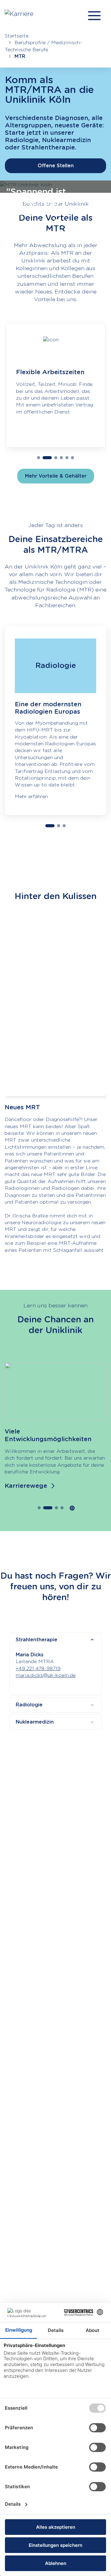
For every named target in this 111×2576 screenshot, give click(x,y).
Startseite (16, 36)
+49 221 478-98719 (38, 1668)
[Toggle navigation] (95, 16)
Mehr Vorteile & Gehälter (56, 476)
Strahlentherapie (37, 1640)
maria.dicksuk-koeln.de (46, 1675)
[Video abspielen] (55, 1010)
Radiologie (29, 1705)
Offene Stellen (56, 166)
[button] (39, 458)
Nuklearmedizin (35, 1722)
